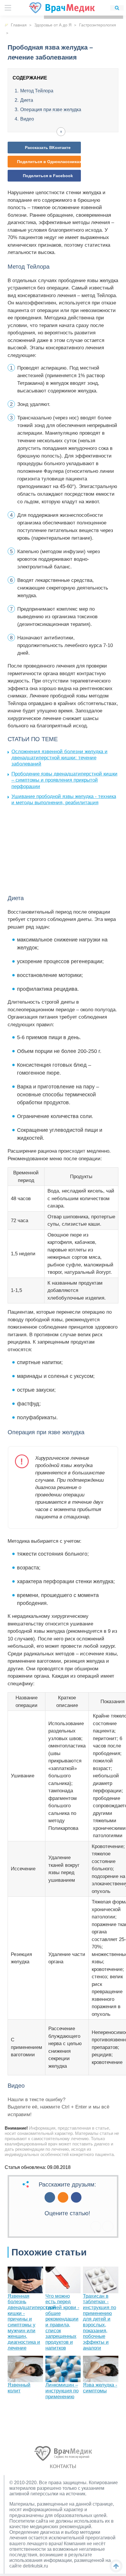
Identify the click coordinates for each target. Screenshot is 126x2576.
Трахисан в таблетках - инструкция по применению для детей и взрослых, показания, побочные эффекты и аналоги (99, 2322)
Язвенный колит (19, 2388)
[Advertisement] (52, 849)
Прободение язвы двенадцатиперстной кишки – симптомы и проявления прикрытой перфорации (64, 780)
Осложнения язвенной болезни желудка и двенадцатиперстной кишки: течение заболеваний (59, 758)
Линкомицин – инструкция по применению (62, 2391)
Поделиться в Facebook (48, 176)
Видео (27, 119)
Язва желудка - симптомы (100, 2388)
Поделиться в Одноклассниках (49, 162)
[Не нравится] (108, 2226)
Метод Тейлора (37, 91)
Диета (27, 100)
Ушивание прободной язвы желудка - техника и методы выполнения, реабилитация (64, 800)
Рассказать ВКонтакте (48, 148)
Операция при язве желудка (51, 110)
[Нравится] (96, 2226)
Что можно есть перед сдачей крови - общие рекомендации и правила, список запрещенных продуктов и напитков (62, 2322)
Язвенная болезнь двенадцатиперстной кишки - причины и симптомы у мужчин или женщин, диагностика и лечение (32, 2322)
